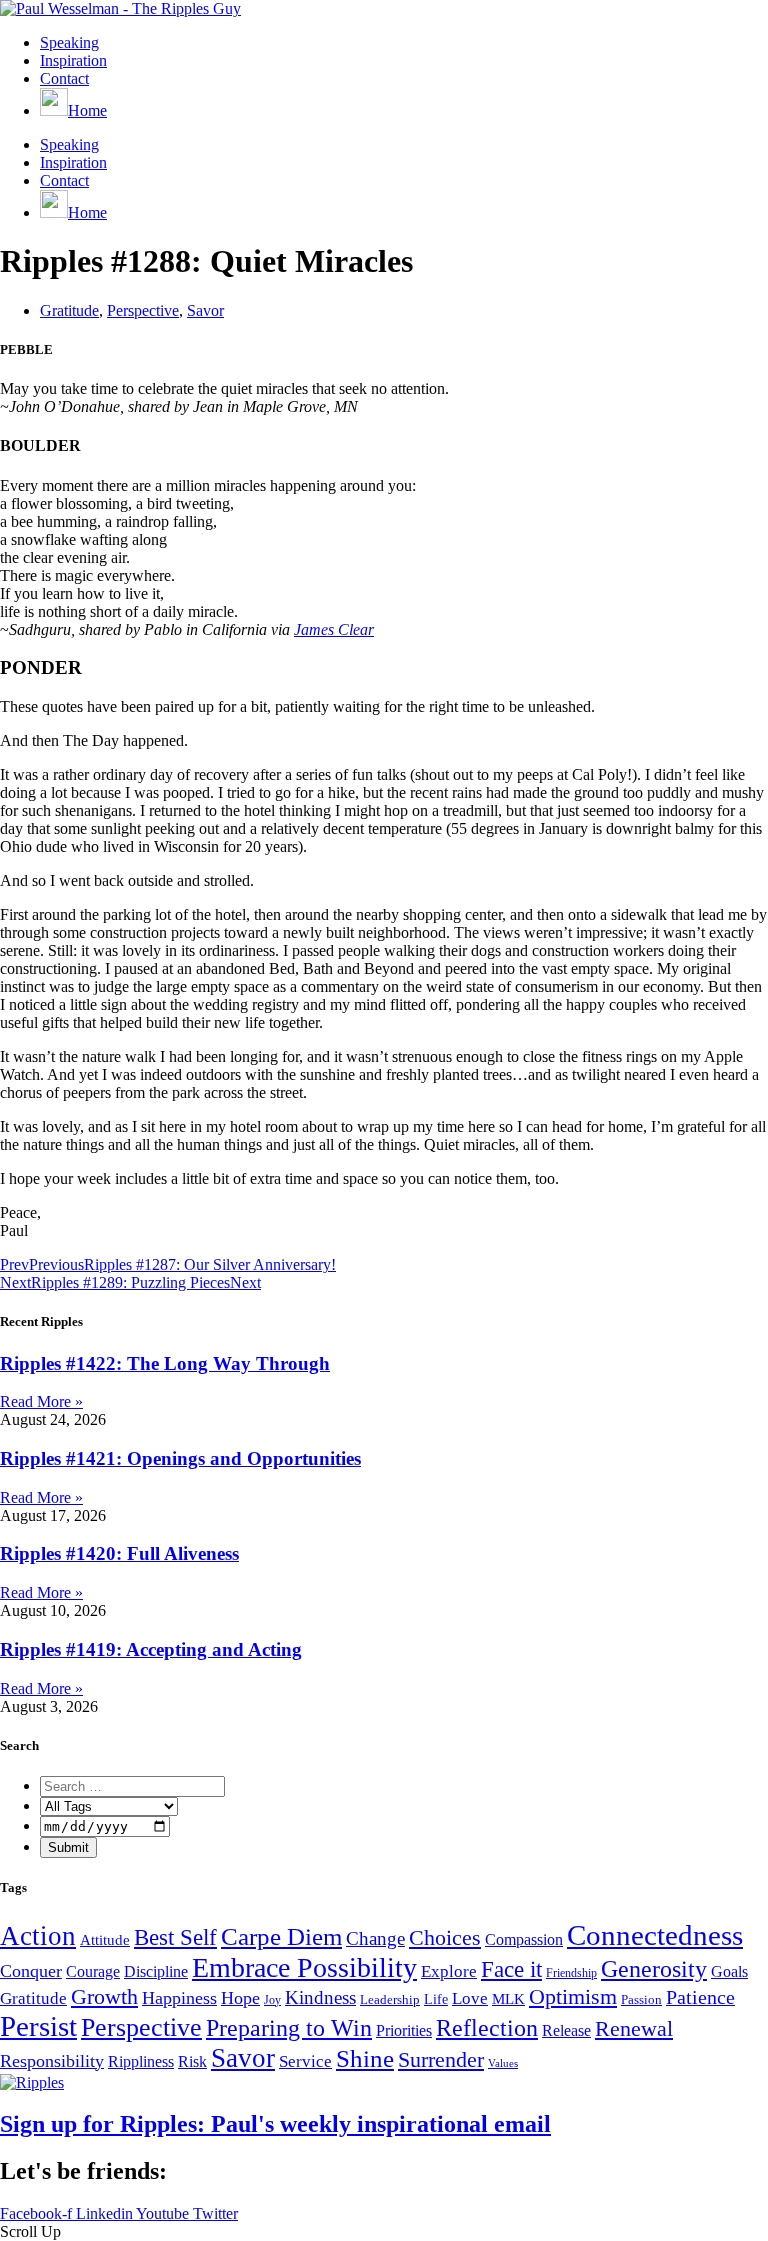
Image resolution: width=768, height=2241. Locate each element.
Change (375, 1938)
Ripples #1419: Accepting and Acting (151, 1649)
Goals (729, 1971)
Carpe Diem (281, 1936)
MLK (508, 1999)
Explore (449, 1971)
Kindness (320, 1997)
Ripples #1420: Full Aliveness (119, 1553)
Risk (192, 2061)
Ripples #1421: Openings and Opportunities (180, 1458)
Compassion (524, 1939)
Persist (38, 2026)
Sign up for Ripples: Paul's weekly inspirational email (275, 2124)
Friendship (571, 1973)
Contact (64, 78)
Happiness (179, 1998)
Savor (205, 310)
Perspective (143, 310)
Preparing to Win (289, 2028)
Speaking (69, 42)
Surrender (441, 2059)
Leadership (390, 1999)
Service (305, 2061)
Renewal (634, 2028)
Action (38, 1936)
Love (470, 1998)
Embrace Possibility (304, 1967)
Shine (365, 2058)
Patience (700, 1997)
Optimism (573, 1996)
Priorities (404, 2030)
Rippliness (141, 2061)
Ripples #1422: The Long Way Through (165, 1363)
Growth (104, 1996)
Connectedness (655, 1935)
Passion (641, 1999)
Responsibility (52, 2061)
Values (503, 2063)
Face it (511, 1969)
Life (436, 1999)
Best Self (175, 1937)
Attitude (105, 1939)
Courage (93, 1971)
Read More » (41, 1401)
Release (566, 2030)
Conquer (31, 1971)
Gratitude (69, 310)
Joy (272, 2000)
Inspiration (73, 60)
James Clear (334, 629)
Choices (445, 1937)
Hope (240, 1998)
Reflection (487, 2027)
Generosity (654, 1968)
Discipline (156, 1971)
